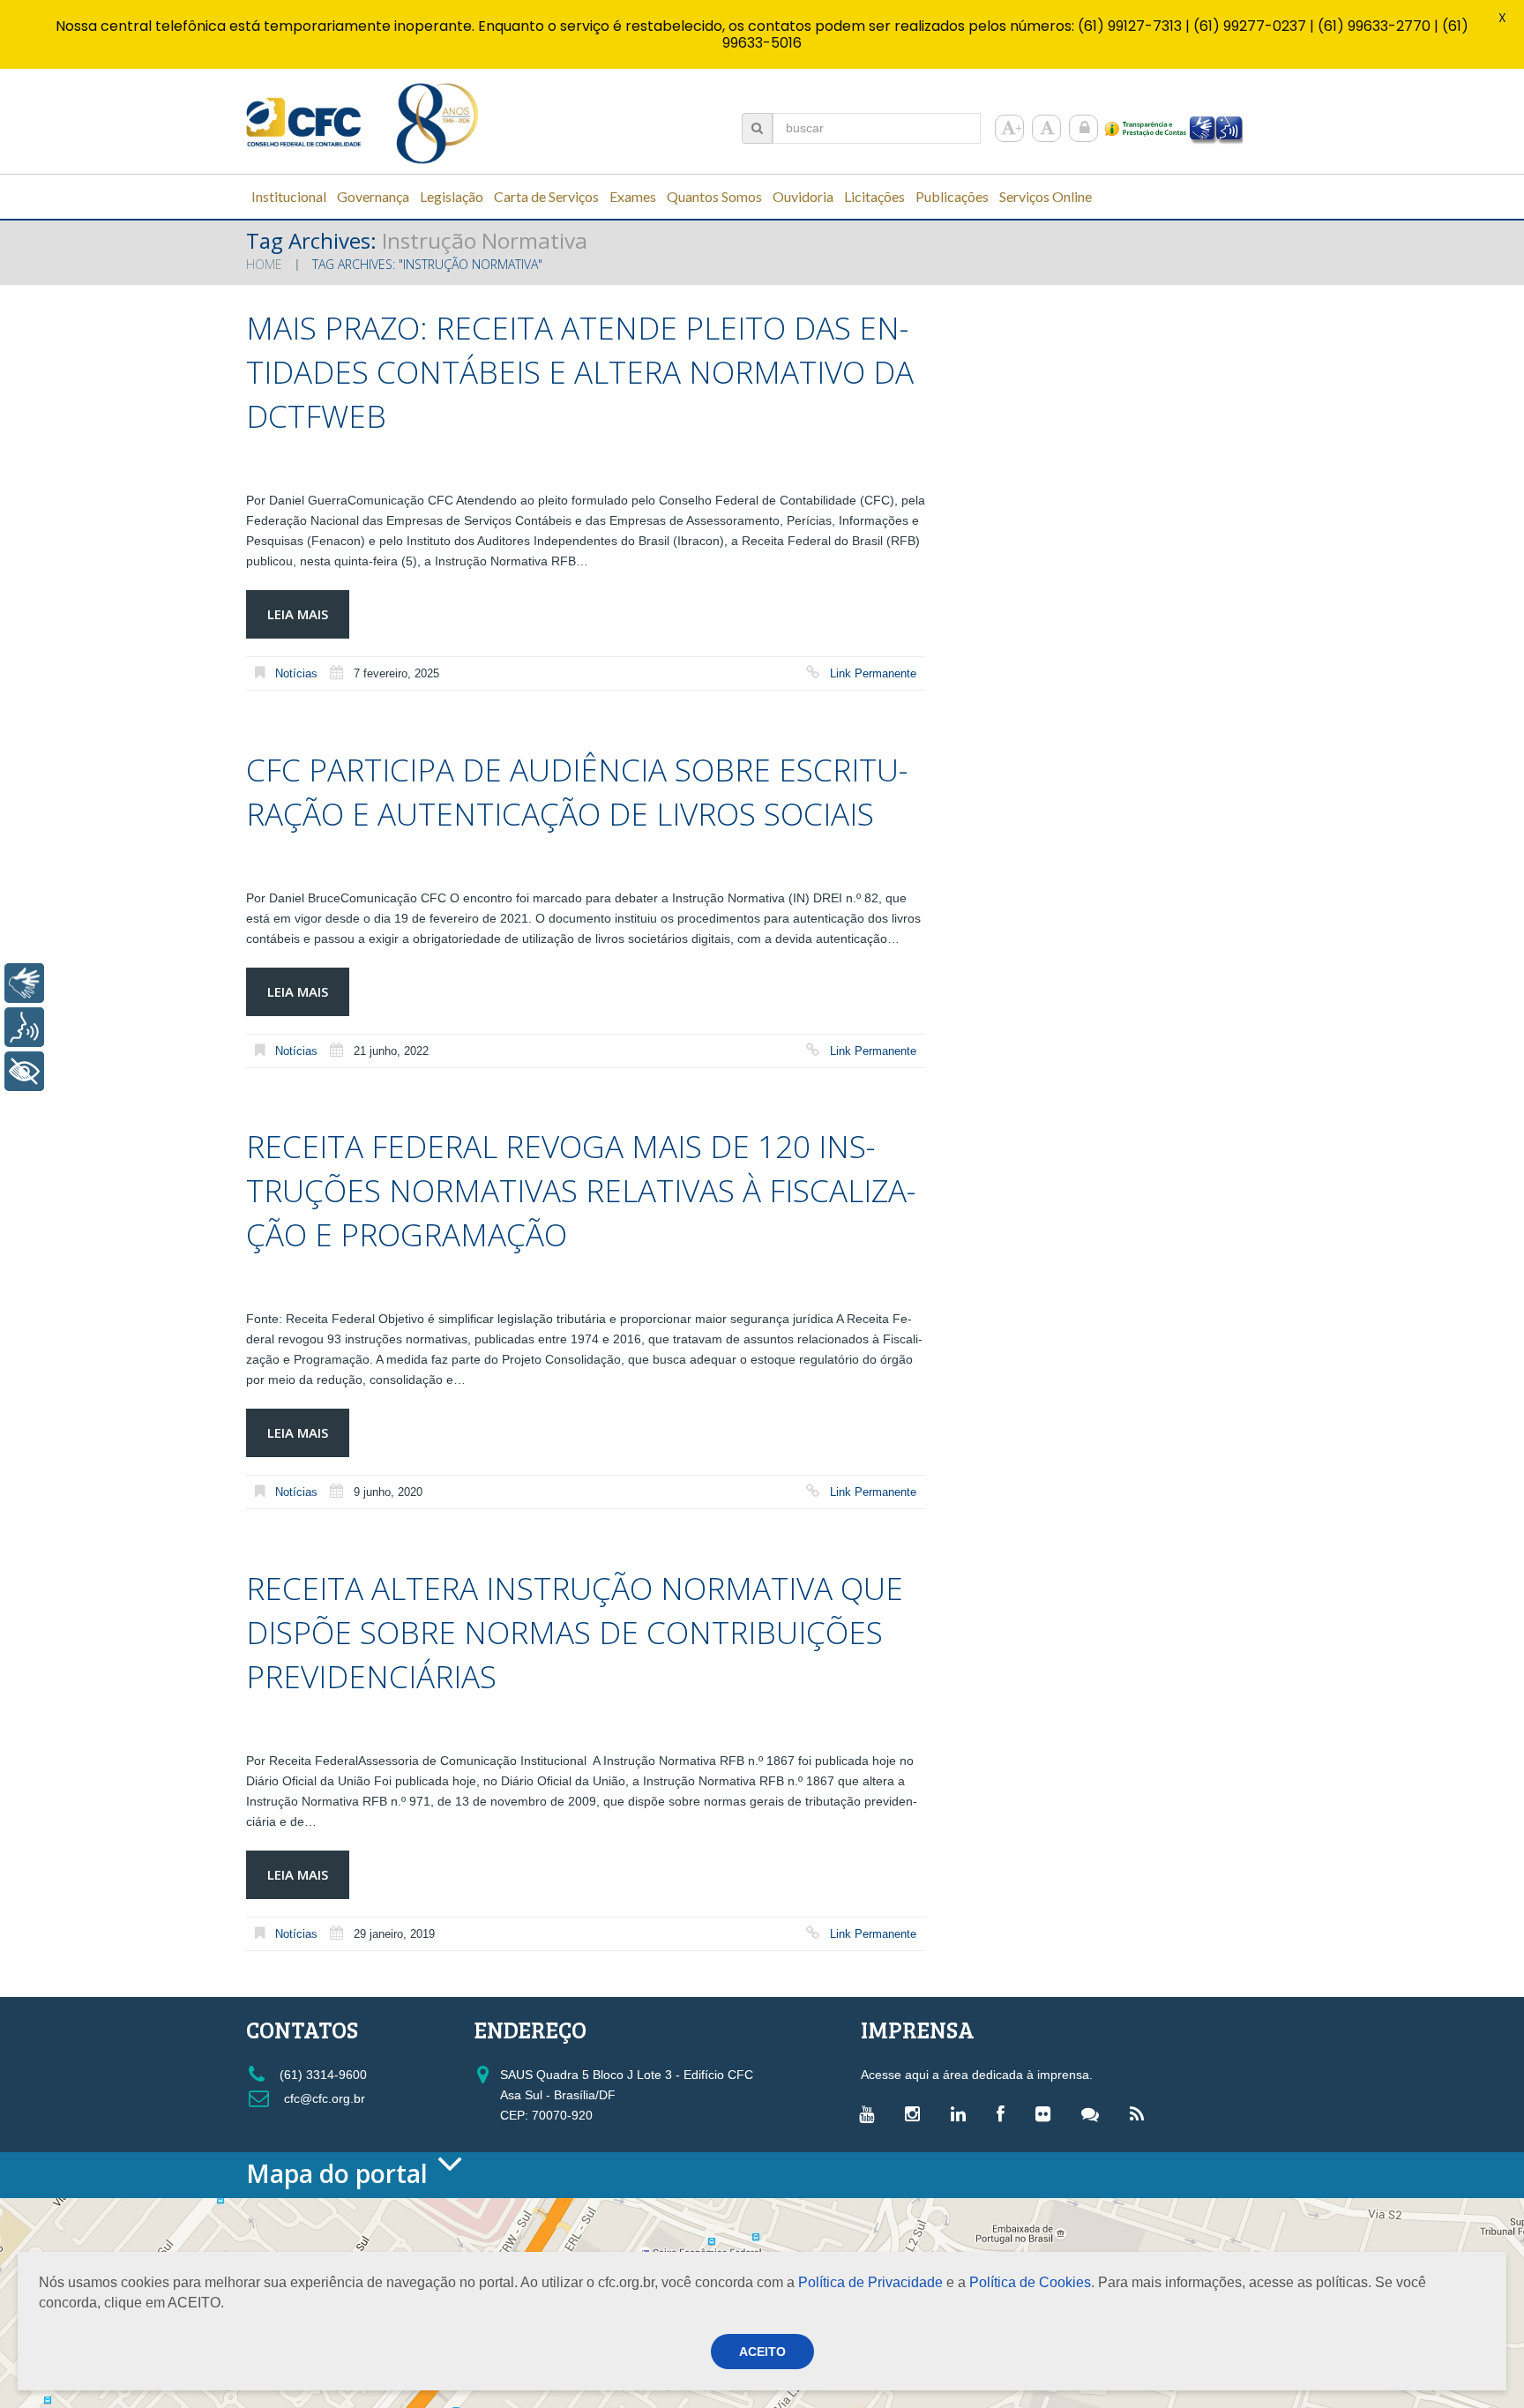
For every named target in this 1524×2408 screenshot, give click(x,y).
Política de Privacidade (870, 2282)
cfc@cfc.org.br (323, 2098)
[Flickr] (1047, 2113)
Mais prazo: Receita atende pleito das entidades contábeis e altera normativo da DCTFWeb (580, 372)
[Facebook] (1005, 2113)
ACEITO (762, 2352)
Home (264, 264)
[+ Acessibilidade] (24, 1071)
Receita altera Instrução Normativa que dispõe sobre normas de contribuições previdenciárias (575, 1632)
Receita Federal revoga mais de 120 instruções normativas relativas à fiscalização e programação (581, 1190)
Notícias (296, 673)
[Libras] (24, 983)
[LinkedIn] (963, 2113)
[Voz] (24, 1027)
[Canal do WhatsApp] (1094, 2113)
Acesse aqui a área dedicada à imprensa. (977, 2075)
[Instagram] (917, 2113)
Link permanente (873, 673)
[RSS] (1141, 2113)
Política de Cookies (1030, 2282)
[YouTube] (871, 2113)
